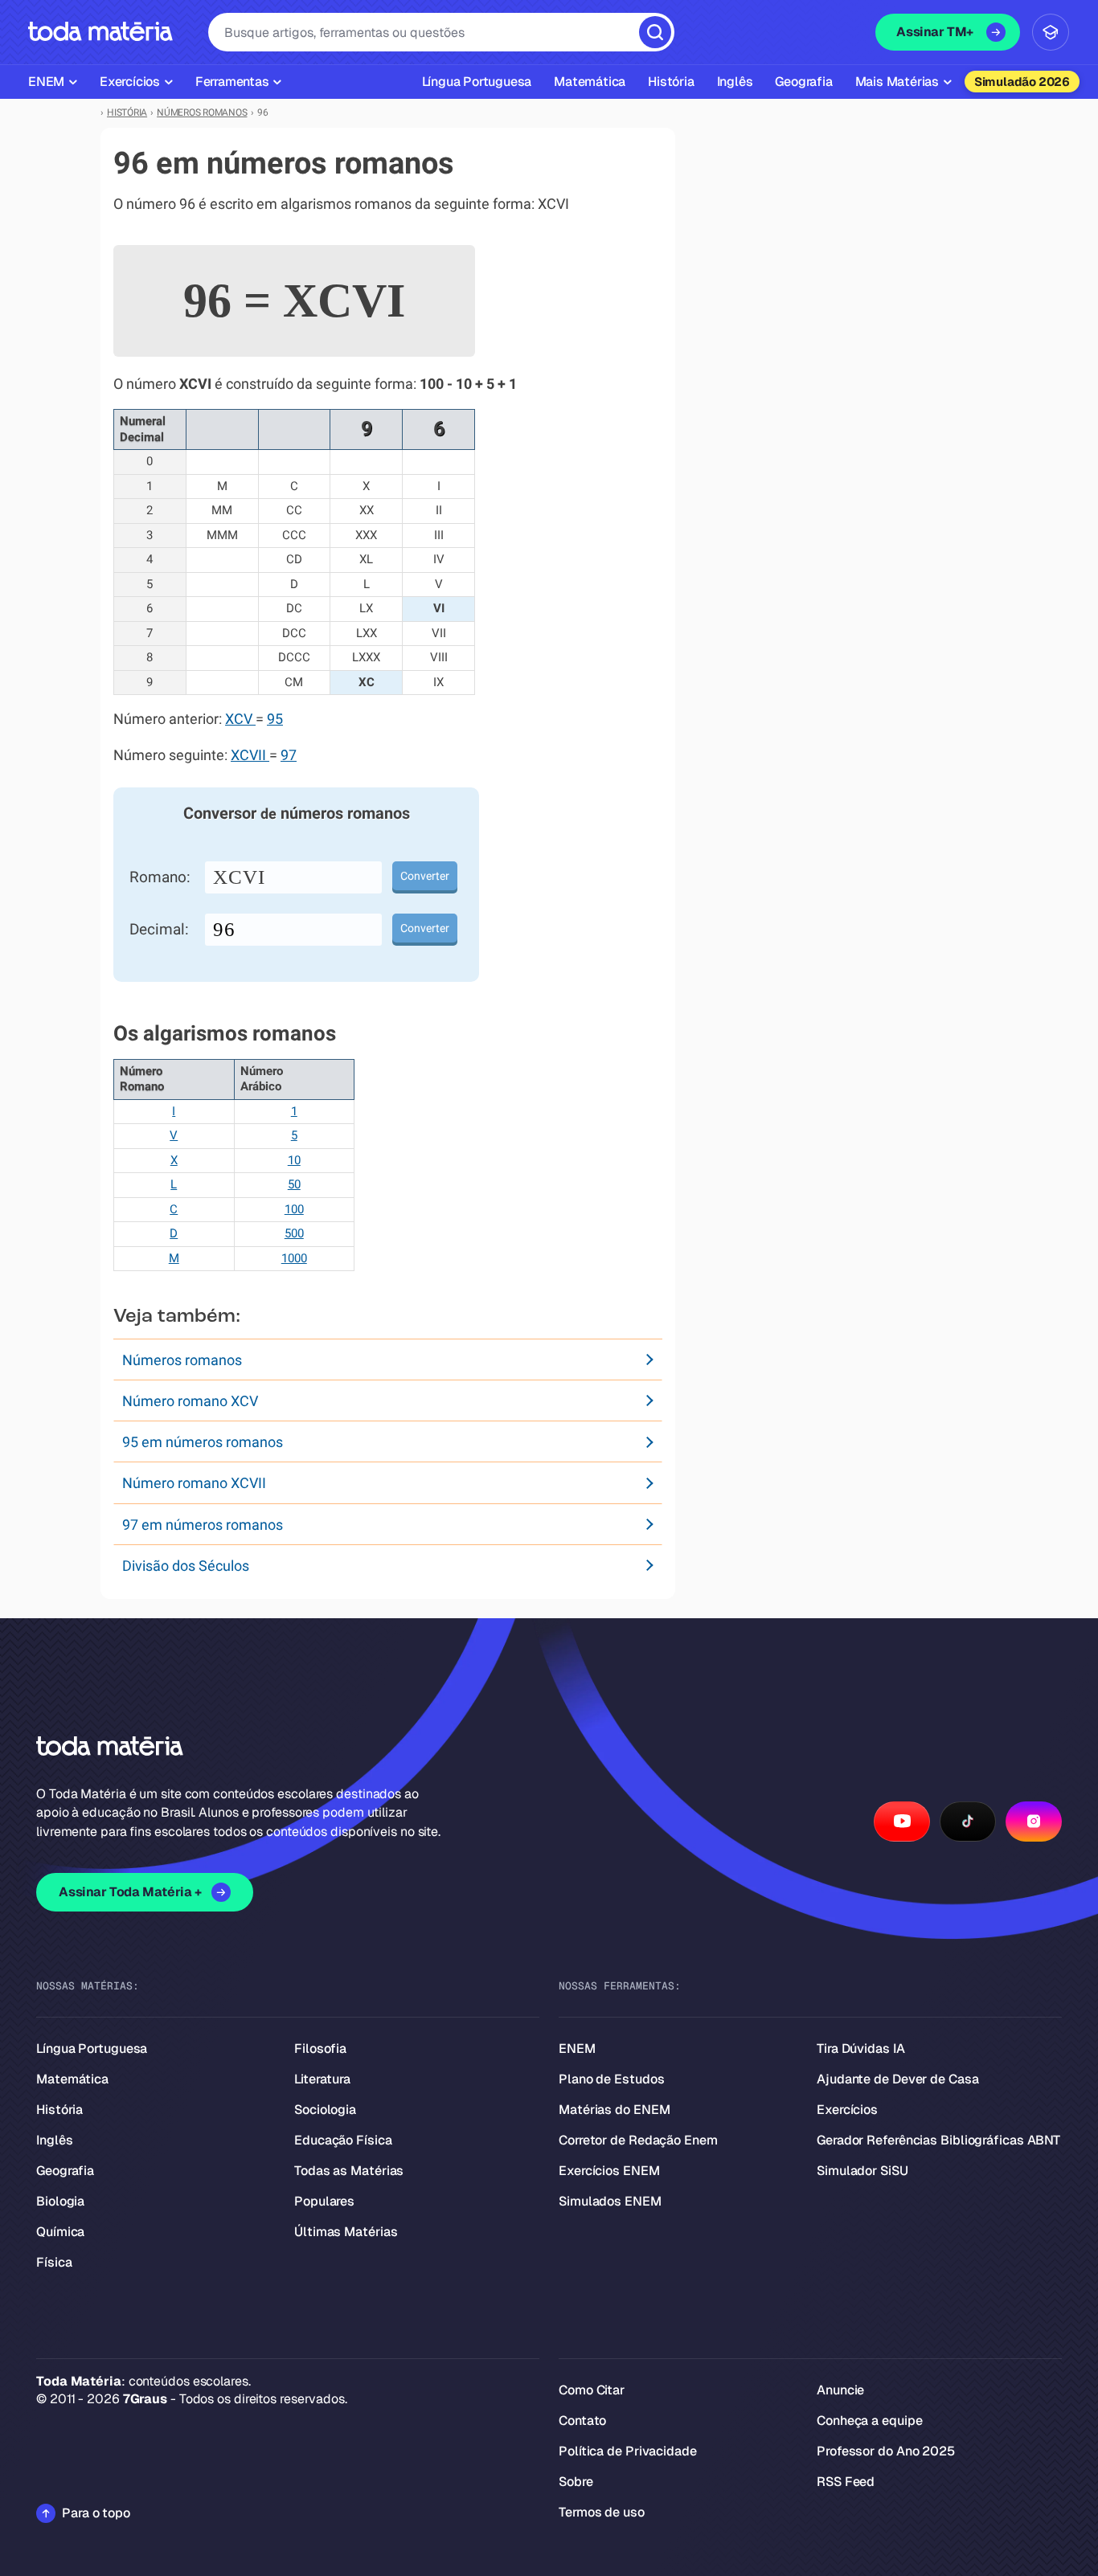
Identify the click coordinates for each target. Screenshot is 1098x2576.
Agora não (549, 1470)
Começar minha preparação (535, 1423)
